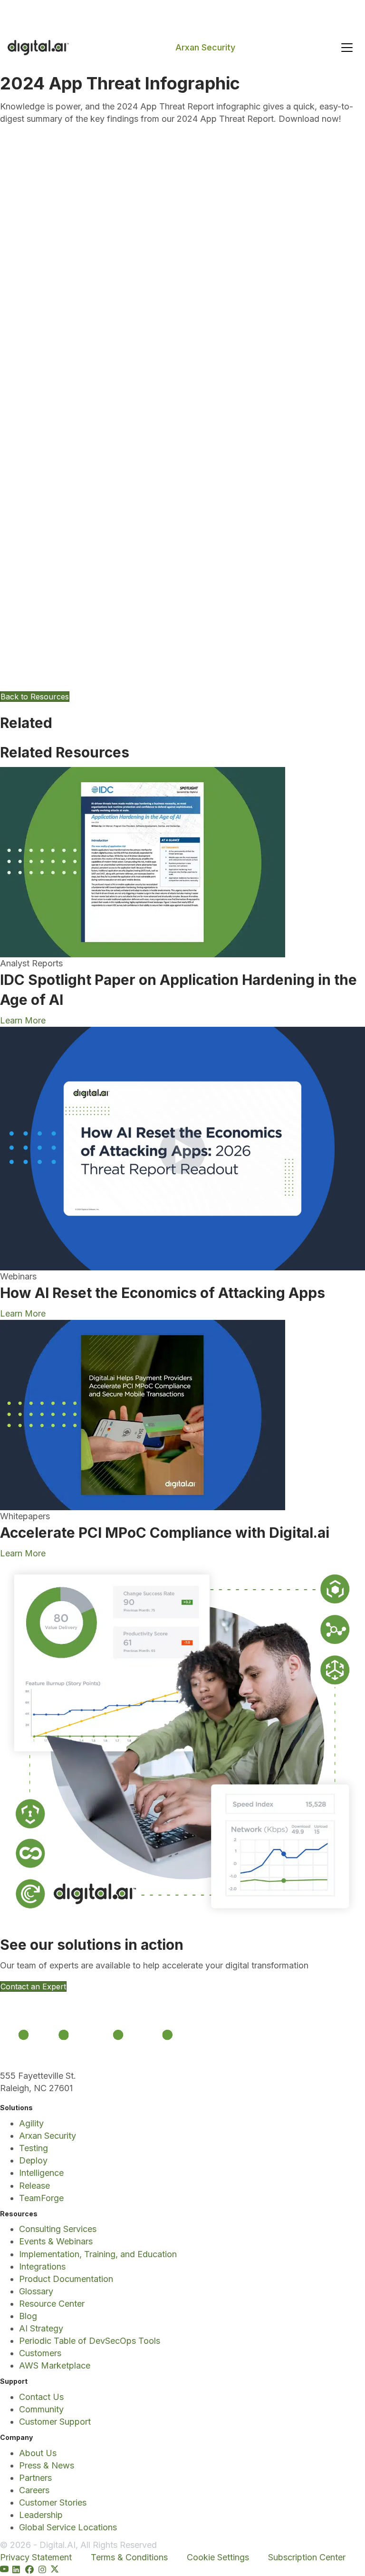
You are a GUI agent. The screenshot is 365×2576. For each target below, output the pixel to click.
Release (34, 2186)
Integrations (42, 2266)
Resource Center (52, 2304)
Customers (40, 2353)
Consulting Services (58, 2229)
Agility (31, 2123)
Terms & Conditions (129, 2557)
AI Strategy (41, 2328)
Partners (35, 2478)
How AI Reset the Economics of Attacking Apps (163, 1293)
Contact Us (41, 2397)
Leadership (41, 2515)
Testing (34, 2148)
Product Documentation (66, 2279)
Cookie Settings (218, 2557)
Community (41, 2409)
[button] (347, 48)
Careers (34, 2490)
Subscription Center (307, 2557)
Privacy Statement (36, 2557)
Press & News (47, 2465)
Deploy (33, 2160)
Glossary (36, 2291)
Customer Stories (53, 2502)
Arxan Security (205, 47)
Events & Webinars (56, 2241)
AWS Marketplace (55, 2365)
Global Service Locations (68, 2527)
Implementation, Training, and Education (98, 2254)
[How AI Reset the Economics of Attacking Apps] (182, 1148)
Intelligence (41, 2173)
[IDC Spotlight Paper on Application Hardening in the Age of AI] (143, 861)
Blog (28, 2316)
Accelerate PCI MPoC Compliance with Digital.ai (165, 1533)
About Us (38, 2453)
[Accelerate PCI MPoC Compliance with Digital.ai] (143, 1414)
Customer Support (55, 2422)
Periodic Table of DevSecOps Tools (90, 2341)
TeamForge (41, 2198)
